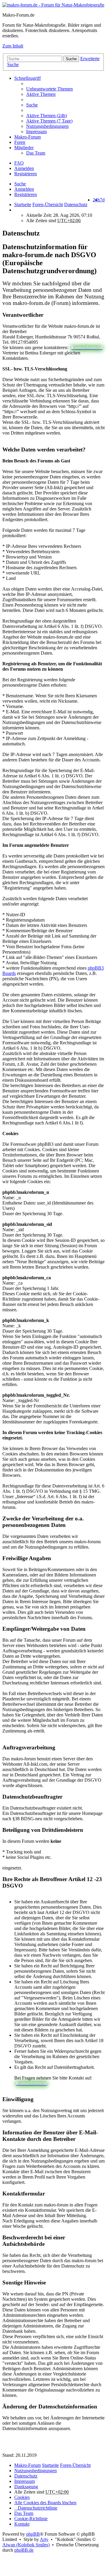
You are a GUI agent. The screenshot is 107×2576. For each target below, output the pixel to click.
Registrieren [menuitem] (26, 174)
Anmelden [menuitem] (24, 168)
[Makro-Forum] (53, 5)
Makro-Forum (27, 137)
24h (96, 200)
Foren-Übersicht (75, 2465)
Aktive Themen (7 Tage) (49, 121)
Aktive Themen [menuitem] (41, 94)
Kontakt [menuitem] (22, 2524)
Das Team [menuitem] (36, 153)
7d (102, 200)
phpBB (33, 2534)
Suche (71, 59)
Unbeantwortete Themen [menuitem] (49, 89)
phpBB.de (24, 2550)
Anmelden (24, 189)
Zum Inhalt (13, 46)
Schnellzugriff (27, 78)
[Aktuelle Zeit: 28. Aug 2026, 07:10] (16, 210)
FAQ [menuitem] (19, 163)
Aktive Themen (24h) (47, 116)
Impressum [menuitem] (36, 132)
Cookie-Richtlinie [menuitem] (31, 2519)
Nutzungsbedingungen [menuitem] (47, 126)
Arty (44, 2539)
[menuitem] (65, 116)
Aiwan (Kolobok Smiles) (26, 2545)
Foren (20, 142)
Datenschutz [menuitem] (26, 2476)
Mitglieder (24, 148)
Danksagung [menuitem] (26, 2487)
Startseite (23, 205)
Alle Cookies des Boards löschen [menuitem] (45, 2503)
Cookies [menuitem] (22, 2497)
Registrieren (26, 194)
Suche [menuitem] (32, 105)
